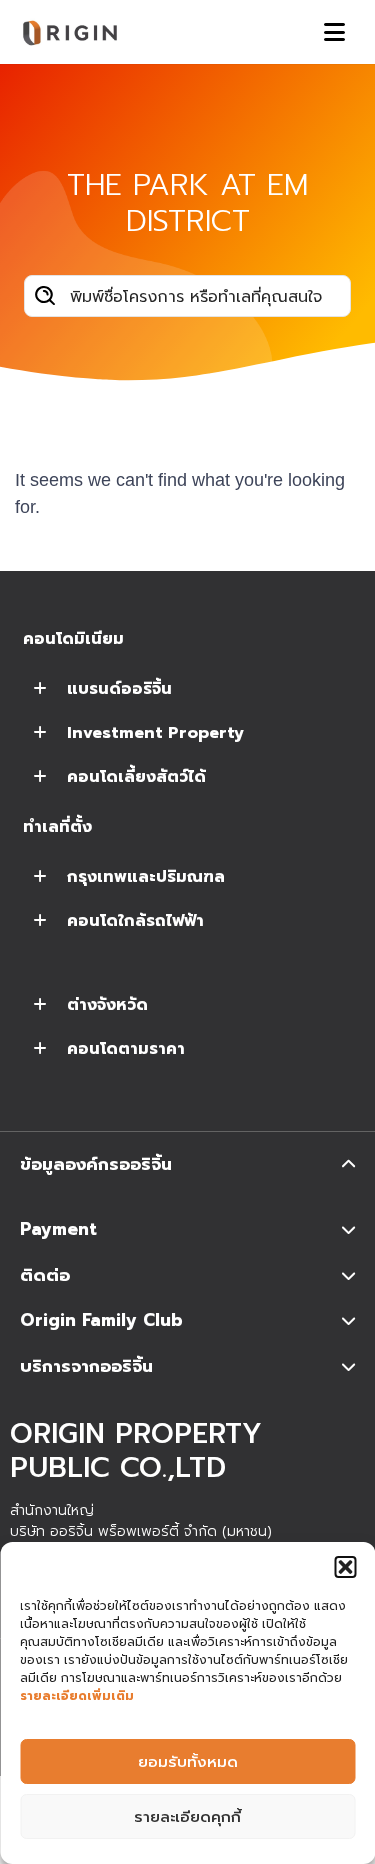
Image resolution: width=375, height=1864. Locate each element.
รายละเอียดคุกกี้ (187, 1817)
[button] (345, 1567)
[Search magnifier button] (45, 296)
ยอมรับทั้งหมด (188, 1762)
